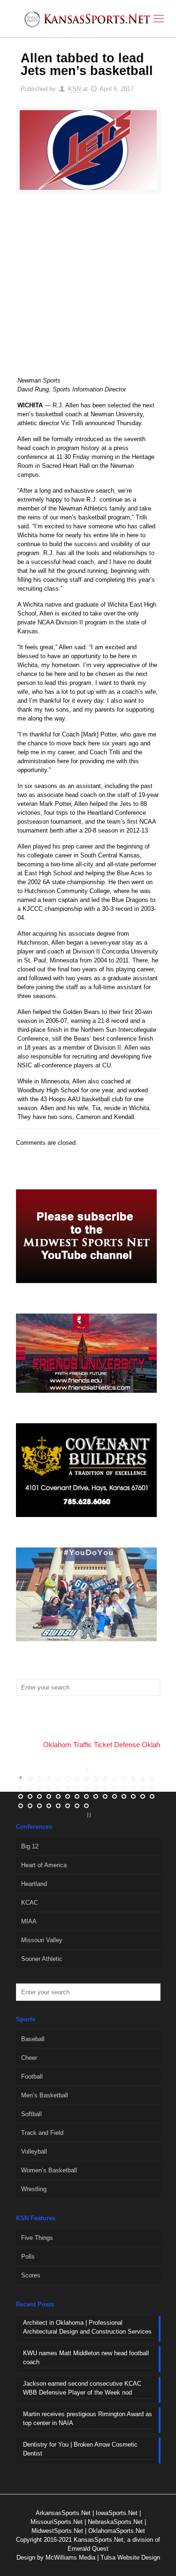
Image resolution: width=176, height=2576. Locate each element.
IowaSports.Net (117, 2513)
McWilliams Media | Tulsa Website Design (103, 2557)
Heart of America (44, 1865)
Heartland (34, 1884)
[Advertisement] (88, 291)
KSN (74, 89)
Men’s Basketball (45, 2095)
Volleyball (34, 2152)
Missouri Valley (42, 1940)
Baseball (33, 2039)
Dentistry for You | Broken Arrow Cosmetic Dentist (80, 2449)
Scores (31, 2275)
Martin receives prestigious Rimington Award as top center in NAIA (88, 2418)
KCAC (30, 1903)
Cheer (29, 2058)
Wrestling (34, 2189)
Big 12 (30, 1846)
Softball (31, 2114)
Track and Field (42, 2133)
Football (32, 2077)
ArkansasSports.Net (63, 2513)
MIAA (29, 1921)
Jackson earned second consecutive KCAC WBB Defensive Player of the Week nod (82, 2388)
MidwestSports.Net (57, 2531)
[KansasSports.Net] (88, 19)
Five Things (37, 2238)
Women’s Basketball (49, 2170)
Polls (28, 2257)
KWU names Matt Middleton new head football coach (86, 2358)
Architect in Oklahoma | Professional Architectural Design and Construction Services (87, 2327)
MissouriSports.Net (57, 2522)
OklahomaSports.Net (117, 2531)
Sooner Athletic (42, 1959)
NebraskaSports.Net (115, 2522)
